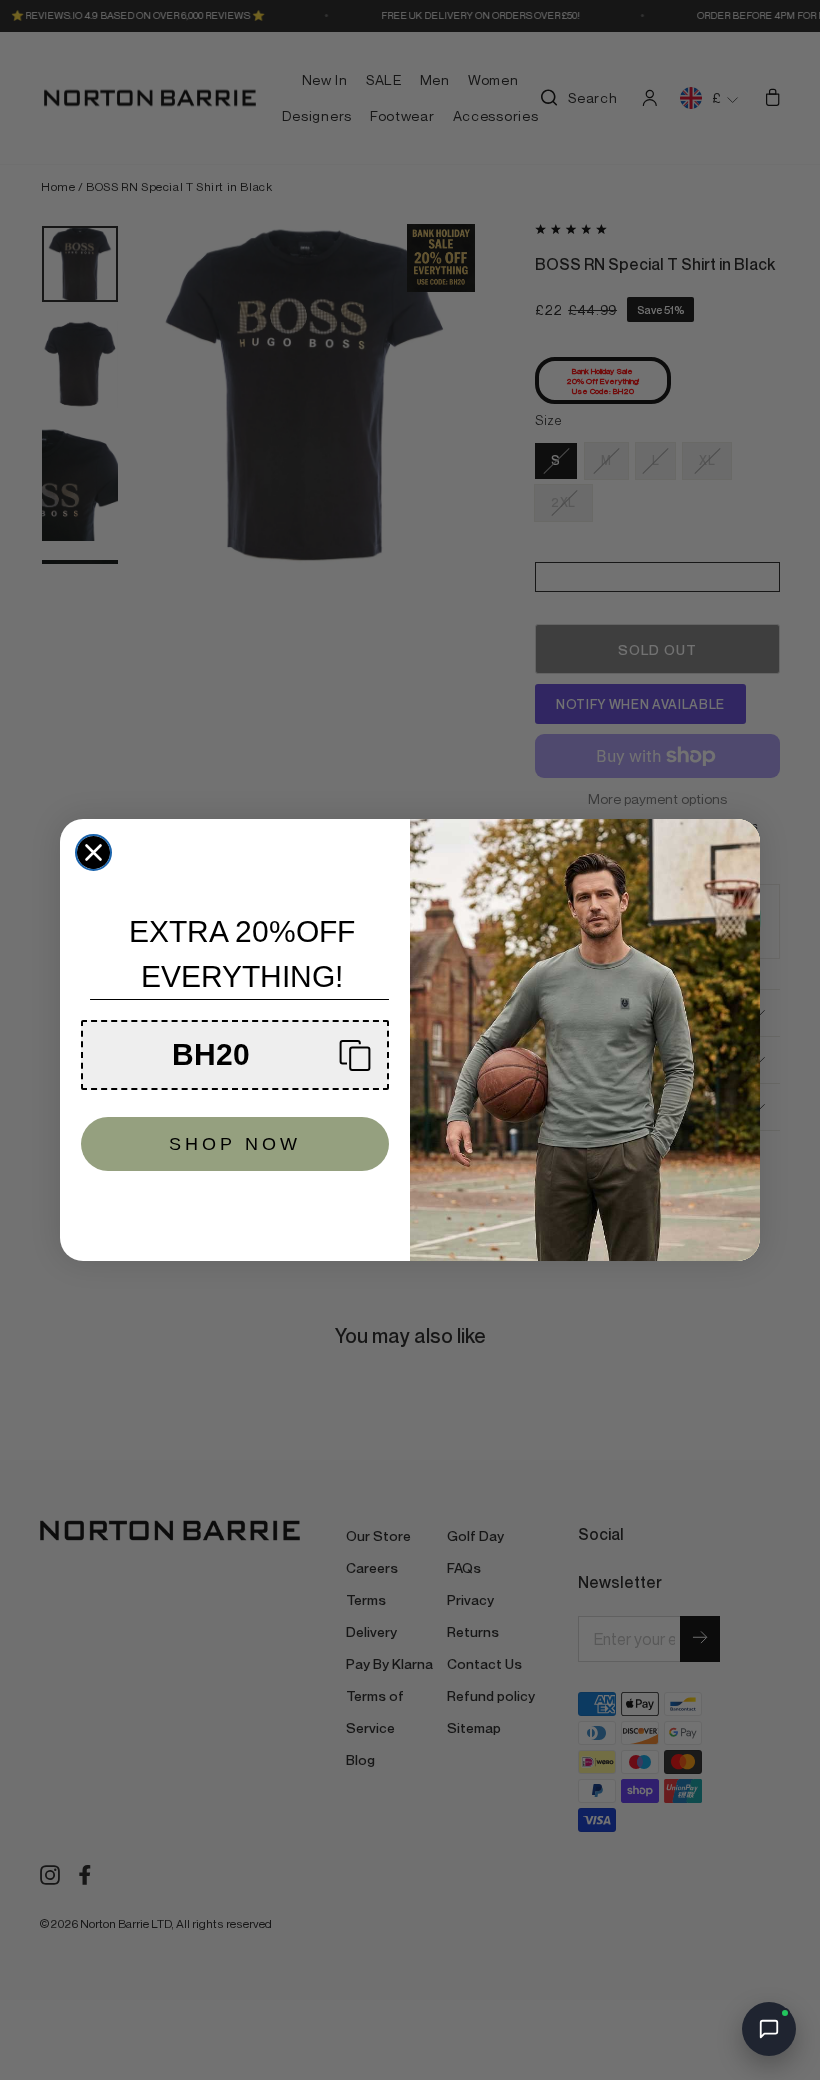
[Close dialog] (93, 852)
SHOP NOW (235, 1144)
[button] (235, 1055)
